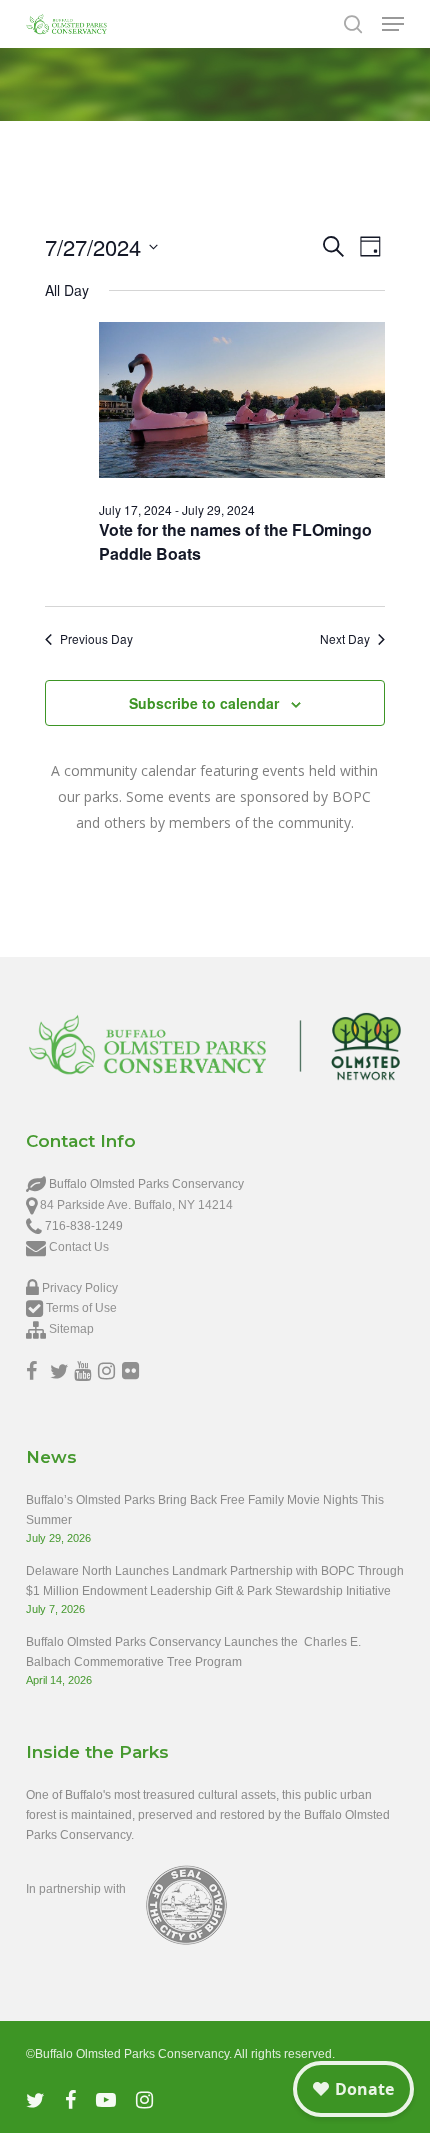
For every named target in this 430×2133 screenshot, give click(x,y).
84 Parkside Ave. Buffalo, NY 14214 (136, 1205)
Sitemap (71, 1329)
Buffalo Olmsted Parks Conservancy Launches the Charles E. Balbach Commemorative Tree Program (193, 1652)
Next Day (345, 639)
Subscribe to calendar (204, 703)
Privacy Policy (80, 1288)
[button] (393, 24)
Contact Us (79, 1247)
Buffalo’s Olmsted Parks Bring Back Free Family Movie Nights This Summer (205, 1510)
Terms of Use (81, 1308)
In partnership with (76, 1889)
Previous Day (96, 639)
